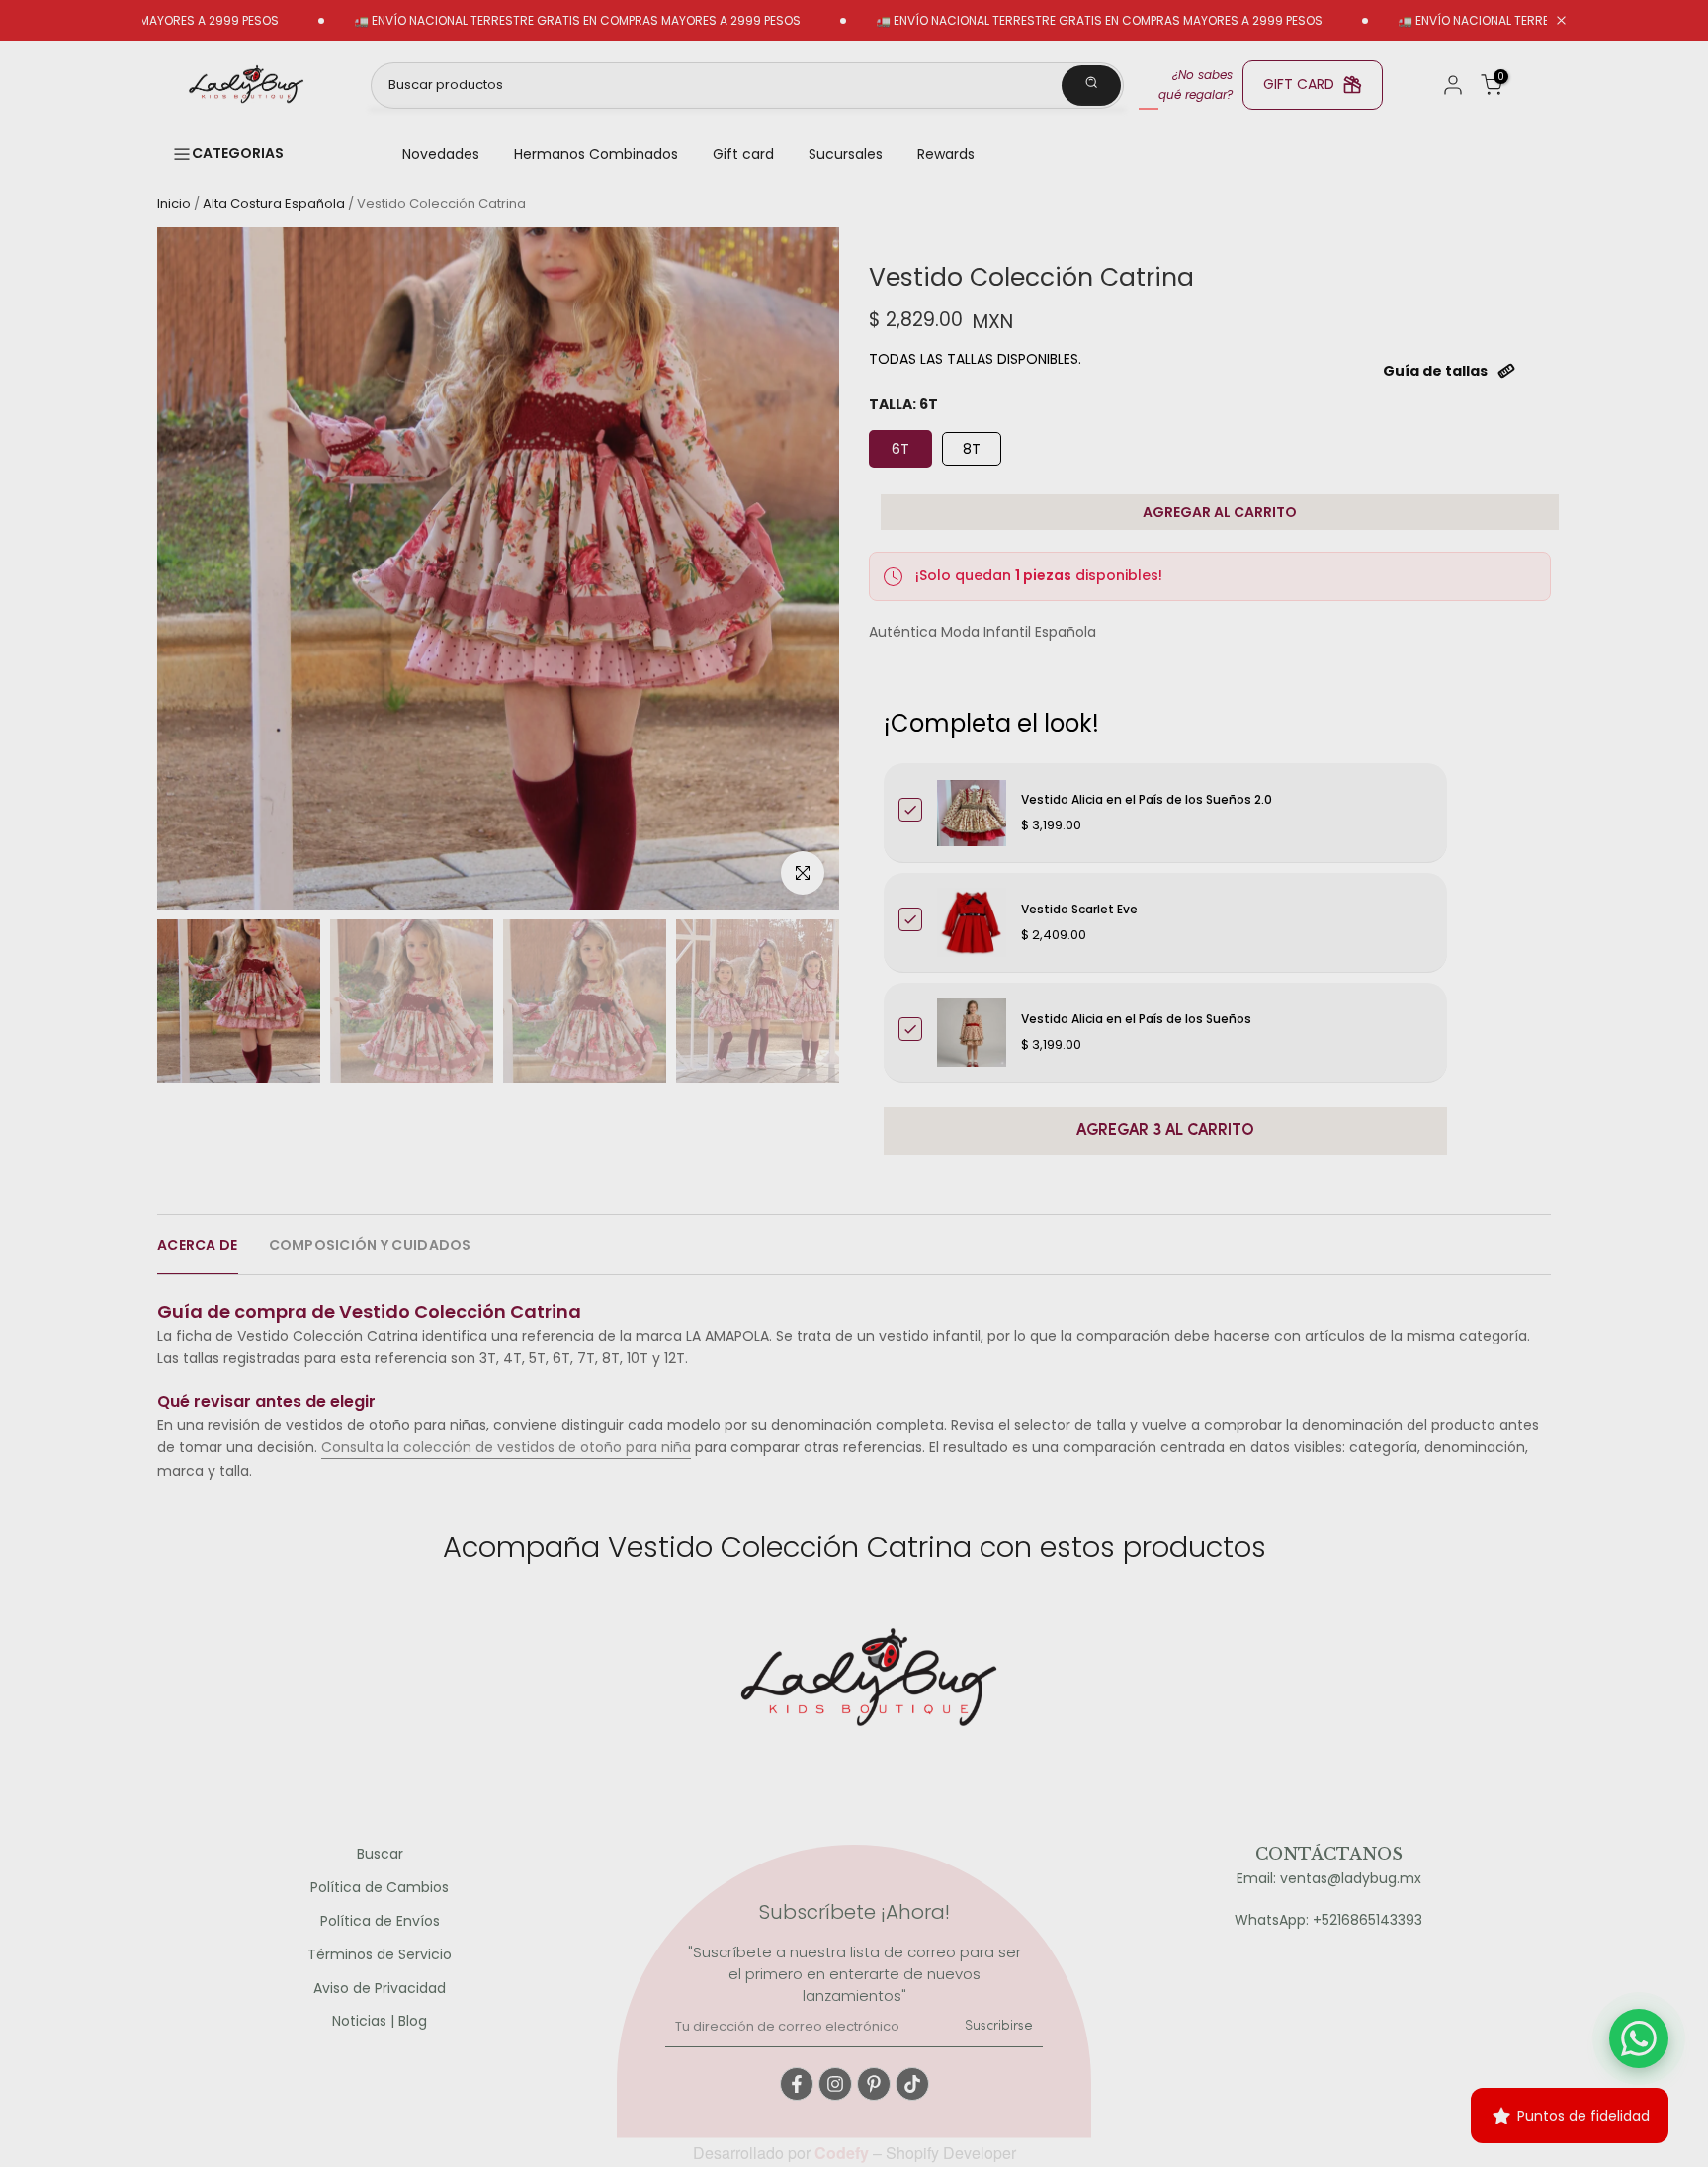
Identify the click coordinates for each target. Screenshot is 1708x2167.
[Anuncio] (500, 21)
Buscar (380, 1854)
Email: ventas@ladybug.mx (1329, 1879)
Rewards (946, 154)
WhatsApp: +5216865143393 (1328, 1920)
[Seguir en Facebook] (797, 2084)
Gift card (743, 154)
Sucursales (846, 154)
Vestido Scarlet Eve (1079, 909)
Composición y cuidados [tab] (370, 1245)
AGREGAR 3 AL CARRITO (1165, 1131)
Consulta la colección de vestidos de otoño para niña (506, 1447)
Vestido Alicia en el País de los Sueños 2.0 (1147, 799)
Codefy (844, 2153)
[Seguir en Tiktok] (912, 2084)
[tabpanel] (854, 1382)
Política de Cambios (380, 1888)
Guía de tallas (1435, 371)
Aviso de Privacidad (380, 1989)
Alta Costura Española (274, 203)
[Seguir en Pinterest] (874, 2084)
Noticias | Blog (380, 2021)
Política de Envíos (380, 1921)
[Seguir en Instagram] (835, 2084)
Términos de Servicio (380, 1955)
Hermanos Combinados (596, 154)
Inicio (174, 203)
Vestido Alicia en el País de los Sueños (1136, 1019)
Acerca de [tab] (198, 1245)
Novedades (441, 154)
